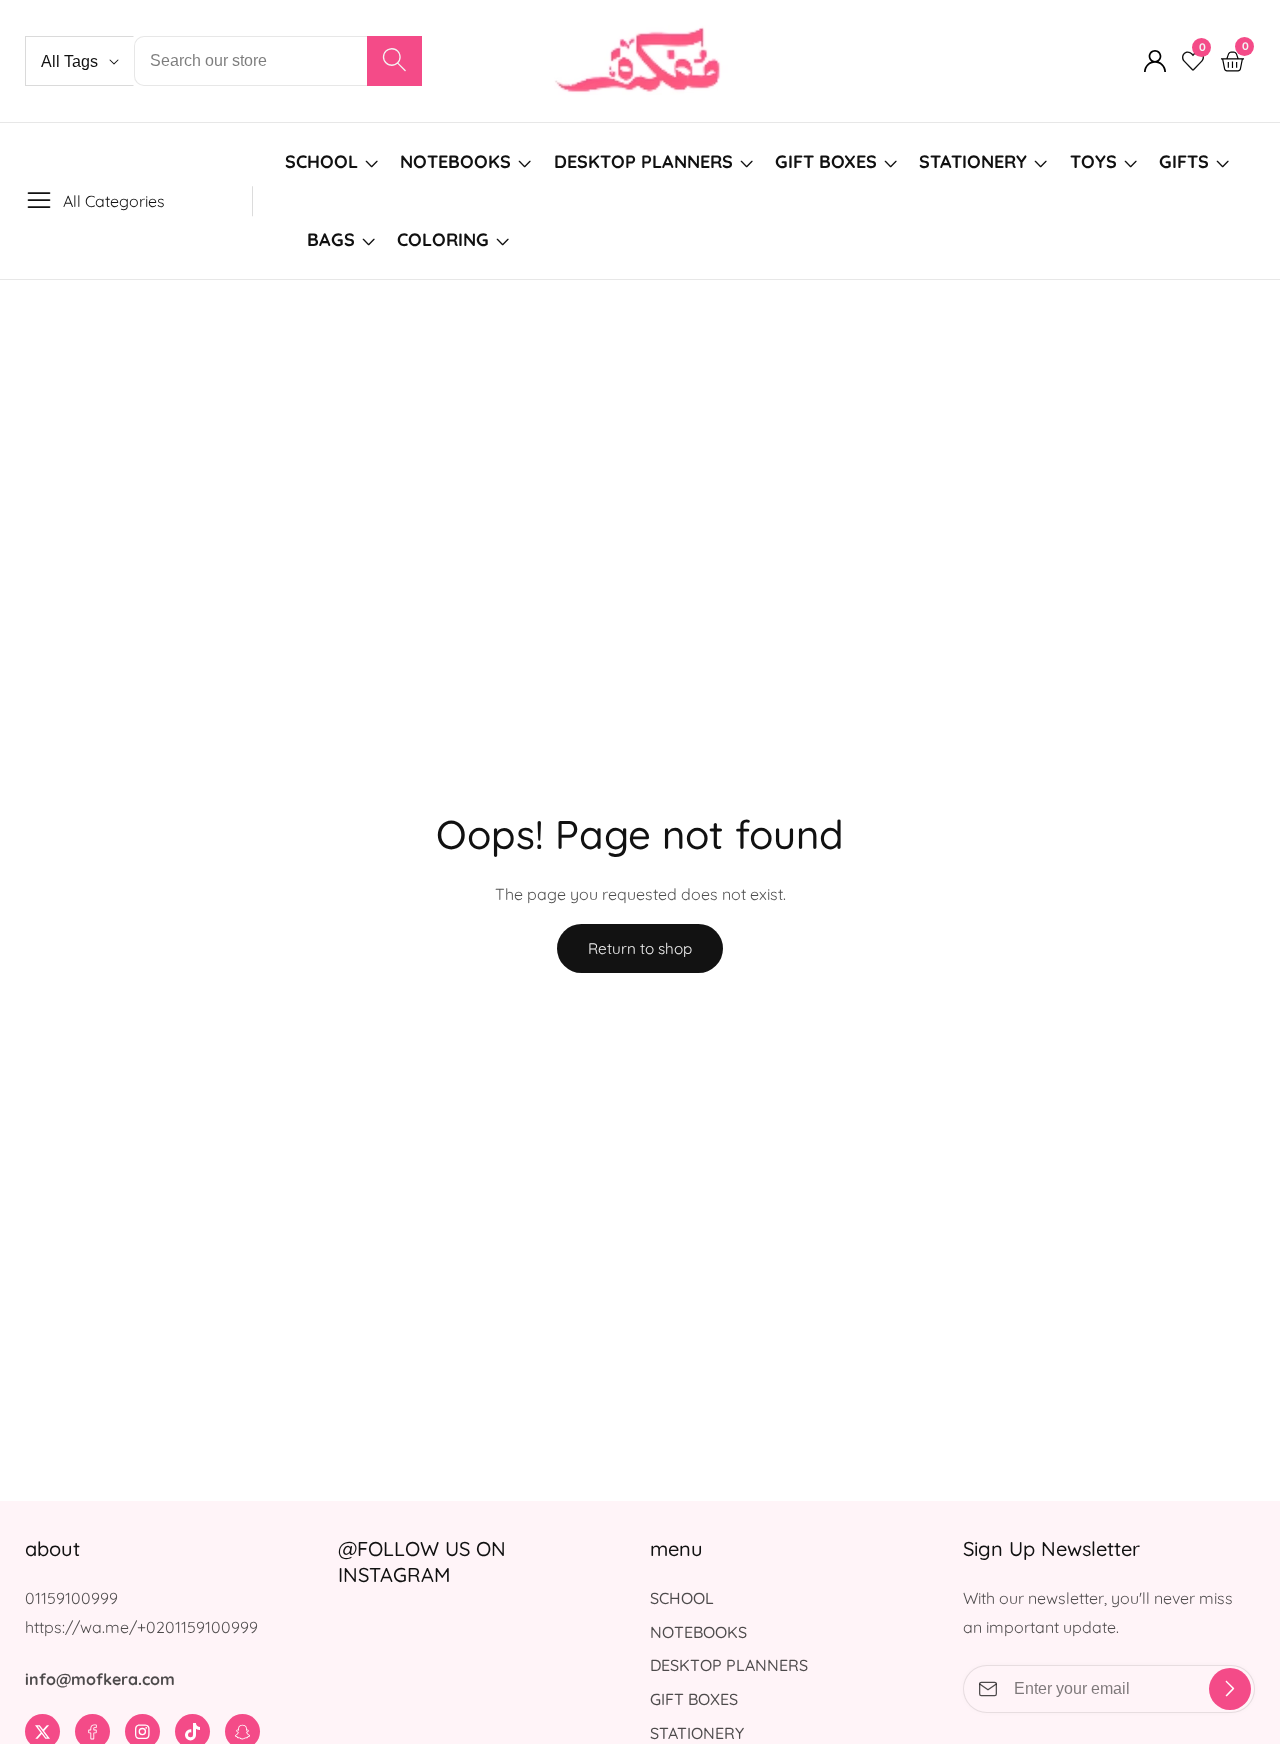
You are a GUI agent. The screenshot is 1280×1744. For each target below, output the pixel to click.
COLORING (445, 239)
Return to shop (640, 948)
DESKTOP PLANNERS (643, 161)
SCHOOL (321, 161)
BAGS (331, 239)
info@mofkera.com (100, 1679)
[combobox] (278, 61)
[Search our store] (394, 61)
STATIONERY (973, 161)
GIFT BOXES (826, 161)
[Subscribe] (1230, 1689)
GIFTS (1184, 161)
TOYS (1093, 161)
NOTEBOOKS (455, 161)
